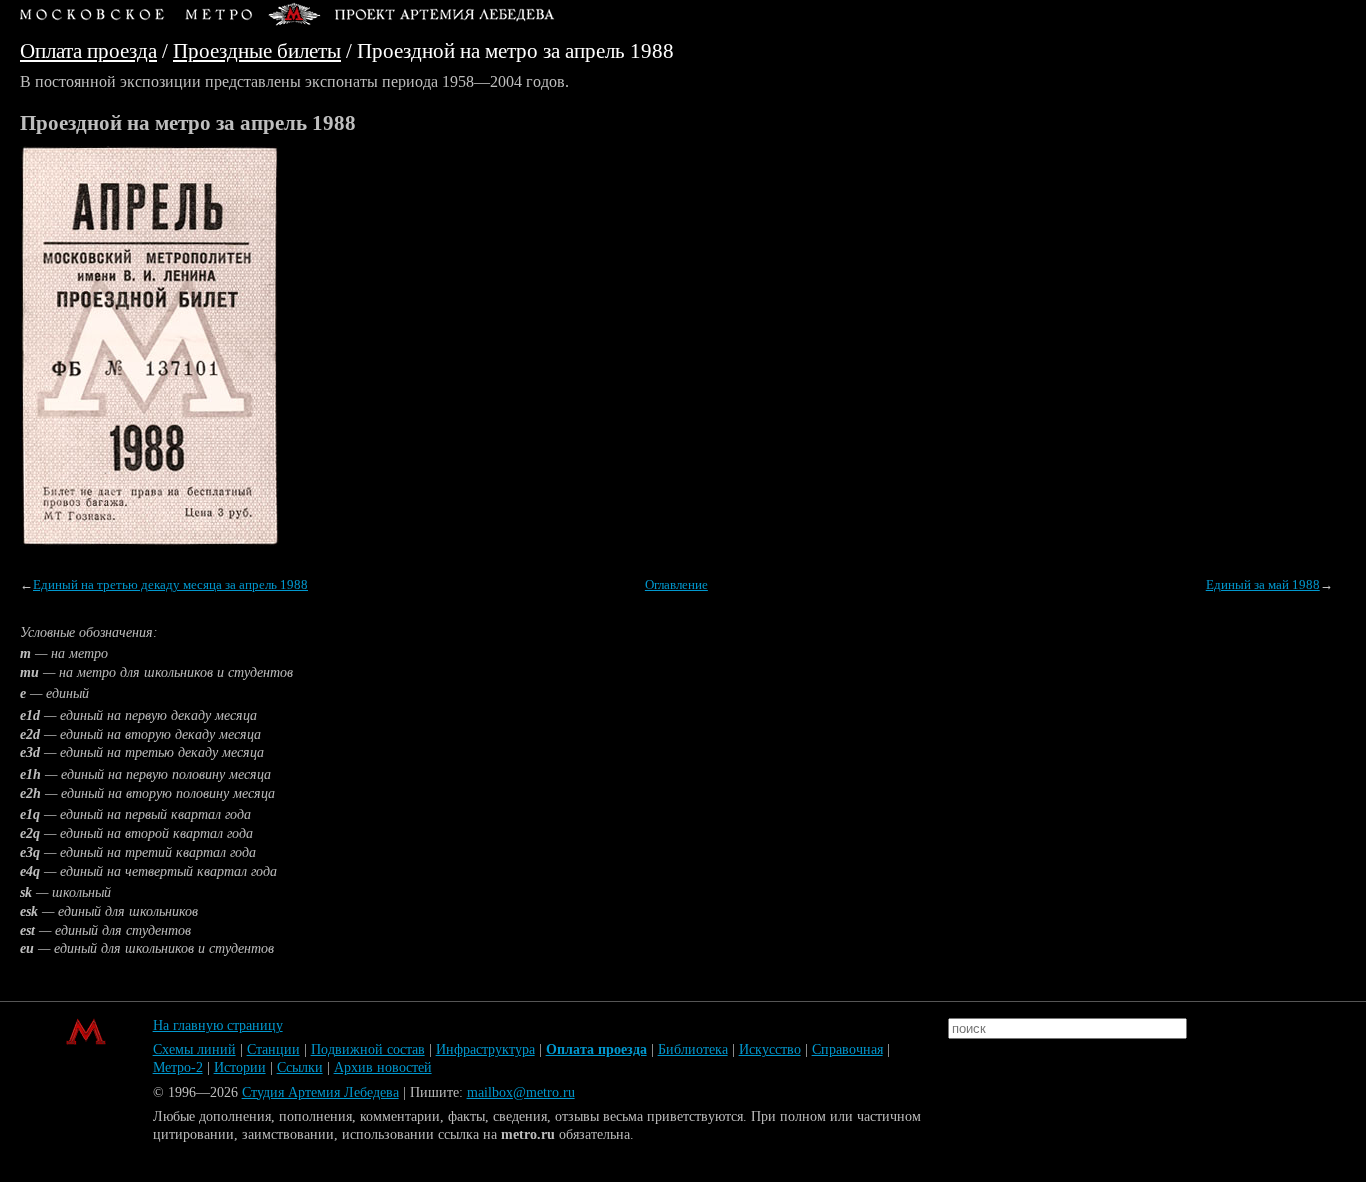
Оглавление (676, 585)
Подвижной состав (368, 1049)
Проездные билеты (257, 50)
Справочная (847, 1049)
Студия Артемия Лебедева (320, 1092)
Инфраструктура (485, 1049)
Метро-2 (178, 1067)
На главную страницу (218, 1025)
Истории (240, 1067)
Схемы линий (194, 1049)
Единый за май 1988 (1263, 585)
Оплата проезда (88, 50)
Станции (273, 1049)
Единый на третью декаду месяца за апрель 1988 (170, 585)
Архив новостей (383, 1067)
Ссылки (300, 1067)
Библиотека (693, 1049)
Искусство (770, 1049)
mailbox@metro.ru (521, 1092)
